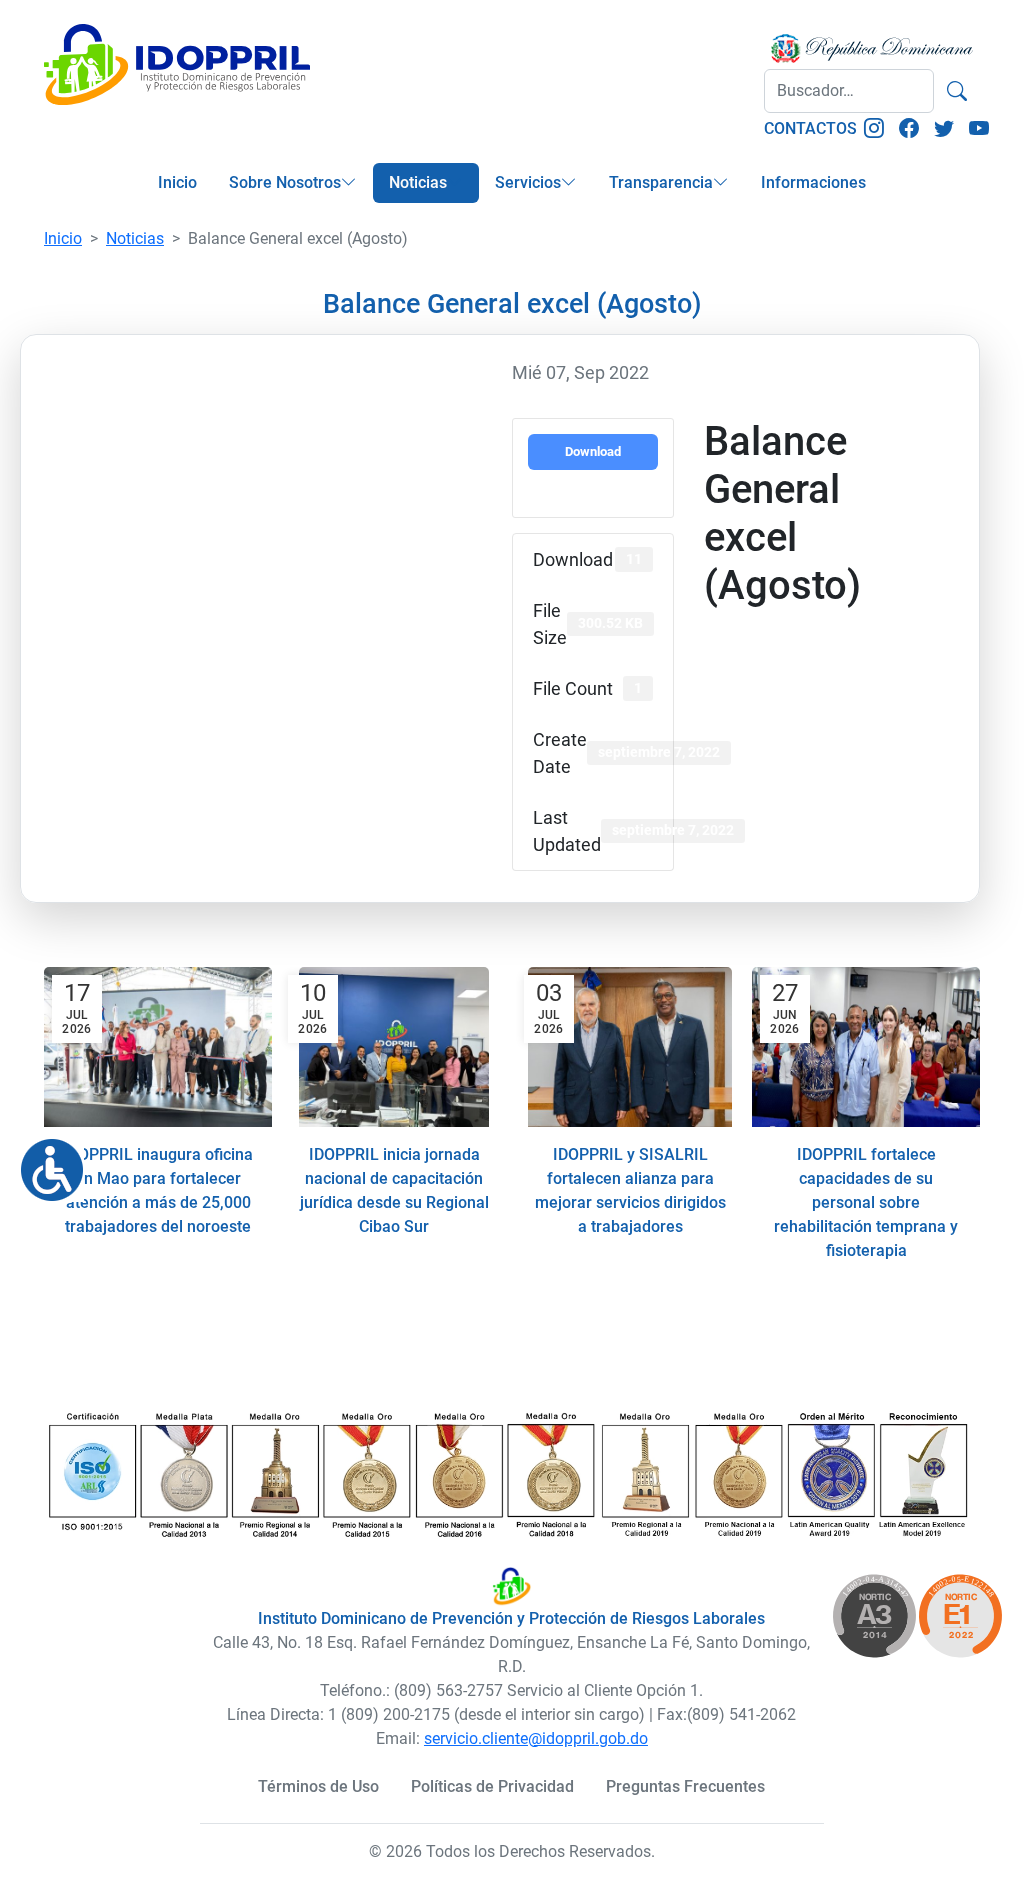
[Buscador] (957, 91)
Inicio (177, 182)
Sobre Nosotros (285, 182)
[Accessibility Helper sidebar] (44, 1162)
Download (593, 451)
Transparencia (661, 182)
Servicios (528, 182)
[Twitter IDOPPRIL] (944, 129)
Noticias (418, 182)
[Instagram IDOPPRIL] (874, 129)
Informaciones (813, 182)
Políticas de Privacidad (492, 1786)
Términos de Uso (318, 1786)
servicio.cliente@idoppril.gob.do (536, 1738)
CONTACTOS (810, 128)
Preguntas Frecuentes (685, 1786)
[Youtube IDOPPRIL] (979, 129)
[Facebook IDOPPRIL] (909, 129)
